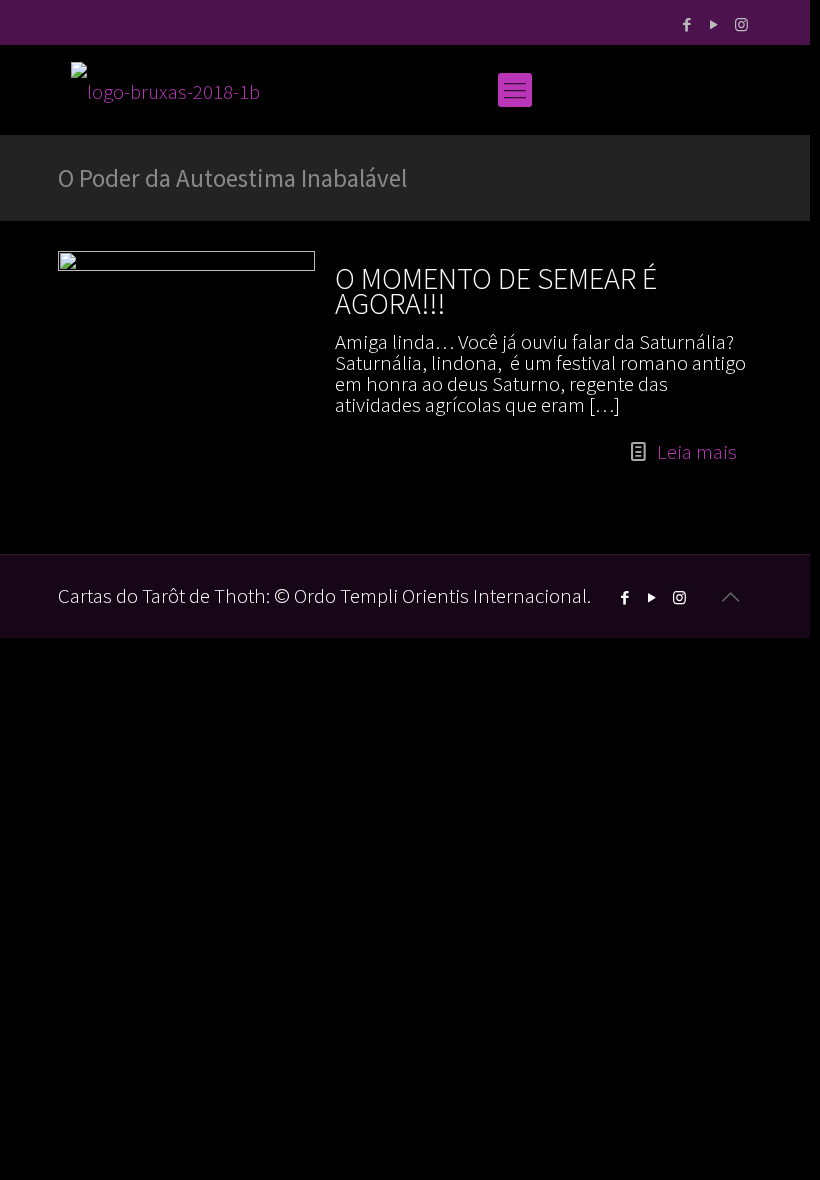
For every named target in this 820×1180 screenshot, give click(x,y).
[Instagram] (741, 24)
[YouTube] (714, 24)
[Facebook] (687, 24)
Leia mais (697, 451)
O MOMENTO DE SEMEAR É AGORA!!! (496, 290)
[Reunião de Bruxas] (165, 90)
